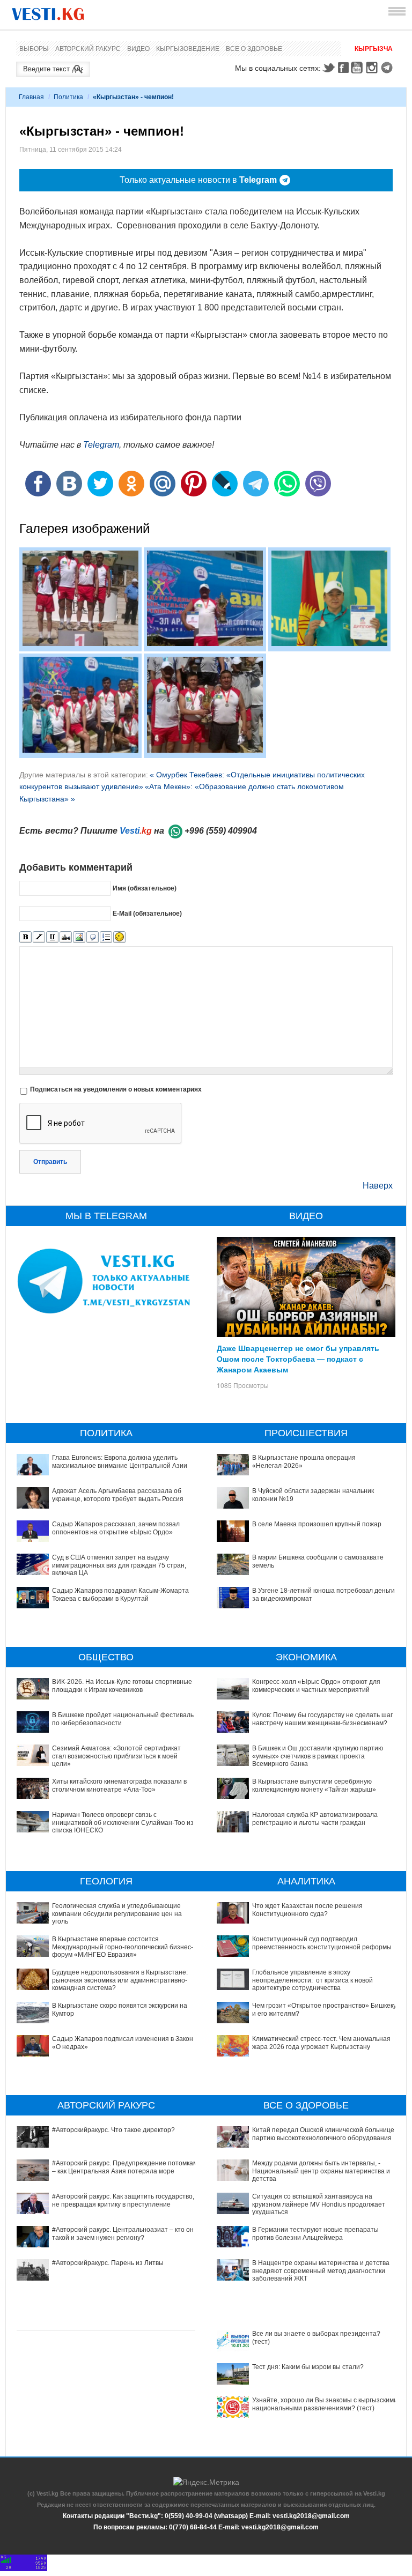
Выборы (34, 49)
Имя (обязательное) (145, 888)
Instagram (373, 68)
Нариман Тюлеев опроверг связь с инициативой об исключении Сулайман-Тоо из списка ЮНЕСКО (123, 1822)
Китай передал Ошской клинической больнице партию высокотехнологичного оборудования (323, 2134)
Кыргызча (374, 49)
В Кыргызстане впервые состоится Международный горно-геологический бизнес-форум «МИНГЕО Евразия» (123, 1947)
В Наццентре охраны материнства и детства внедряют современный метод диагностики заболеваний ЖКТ (321, 2271)
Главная (31, 97)
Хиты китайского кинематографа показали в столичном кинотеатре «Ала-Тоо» (119, 1785)
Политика (68, 97)
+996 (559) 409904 (221, 831)
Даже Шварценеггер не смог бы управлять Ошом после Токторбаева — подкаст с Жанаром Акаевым (298, 1358)
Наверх (378, 1186)
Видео (138, 49)
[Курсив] (39, 937)
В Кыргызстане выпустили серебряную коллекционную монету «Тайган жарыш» (314, 1785)
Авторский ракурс (88, 49)
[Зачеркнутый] (66, 937)
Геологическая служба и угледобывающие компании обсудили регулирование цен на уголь (117, 1914)
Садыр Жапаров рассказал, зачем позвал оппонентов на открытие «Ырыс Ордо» (116, 1528)
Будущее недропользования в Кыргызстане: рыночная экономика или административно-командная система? (120, 1980)
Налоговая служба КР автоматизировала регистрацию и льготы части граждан (315, 1818)
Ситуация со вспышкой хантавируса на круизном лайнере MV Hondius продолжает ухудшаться (319, 2204)
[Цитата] (93, 937)
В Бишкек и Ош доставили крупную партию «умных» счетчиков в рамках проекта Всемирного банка (318, 1756)
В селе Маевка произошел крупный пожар (317, 1524)
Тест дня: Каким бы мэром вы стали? (308, 2367)
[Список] (106, 937)
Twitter (328, 68)
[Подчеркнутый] (52, 937)
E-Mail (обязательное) (147, 913)
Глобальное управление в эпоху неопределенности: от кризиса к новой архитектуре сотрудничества (312, 1980)
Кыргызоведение (188, 49)
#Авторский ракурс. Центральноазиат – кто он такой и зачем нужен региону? (123, 2233)
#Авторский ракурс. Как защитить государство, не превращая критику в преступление (123, 2200)
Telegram (388, 68)
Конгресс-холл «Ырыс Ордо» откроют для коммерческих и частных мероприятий (316, 1686)
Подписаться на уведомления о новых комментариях (116, 1089)
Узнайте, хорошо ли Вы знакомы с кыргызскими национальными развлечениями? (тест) (325, 2404)
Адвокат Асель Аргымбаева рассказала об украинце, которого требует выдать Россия (118, 1495)
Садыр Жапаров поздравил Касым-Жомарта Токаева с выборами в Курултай (120, 1594)
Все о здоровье (254, 49)
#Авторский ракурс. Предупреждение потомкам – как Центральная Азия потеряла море (125, 2167)
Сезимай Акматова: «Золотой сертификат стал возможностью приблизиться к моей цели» (116, 1756)
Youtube (358, 68)
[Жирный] (25, 937)
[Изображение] (79, 937)
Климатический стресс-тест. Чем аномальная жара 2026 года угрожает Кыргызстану (321, 2043)
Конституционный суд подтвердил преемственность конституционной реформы (322, 1943)
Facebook (343, 68)
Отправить (50, 1162)
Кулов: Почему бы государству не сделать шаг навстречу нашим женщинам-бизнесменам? (322, 1719)
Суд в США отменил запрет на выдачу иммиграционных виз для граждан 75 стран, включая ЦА (119, 1565)
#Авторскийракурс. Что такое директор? (113, 2130)
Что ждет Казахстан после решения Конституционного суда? (307, 1910)
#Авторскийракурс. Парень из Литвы (108, 2263)
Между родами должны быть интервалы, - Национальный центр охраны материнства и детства (321, 2171)
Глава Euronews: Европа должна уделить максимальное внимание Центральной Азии (120, 1461)
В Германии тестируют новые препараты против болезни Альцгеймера (315, 2233)
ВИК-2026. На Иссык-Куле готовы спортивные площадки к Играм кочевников (122, 1686)
